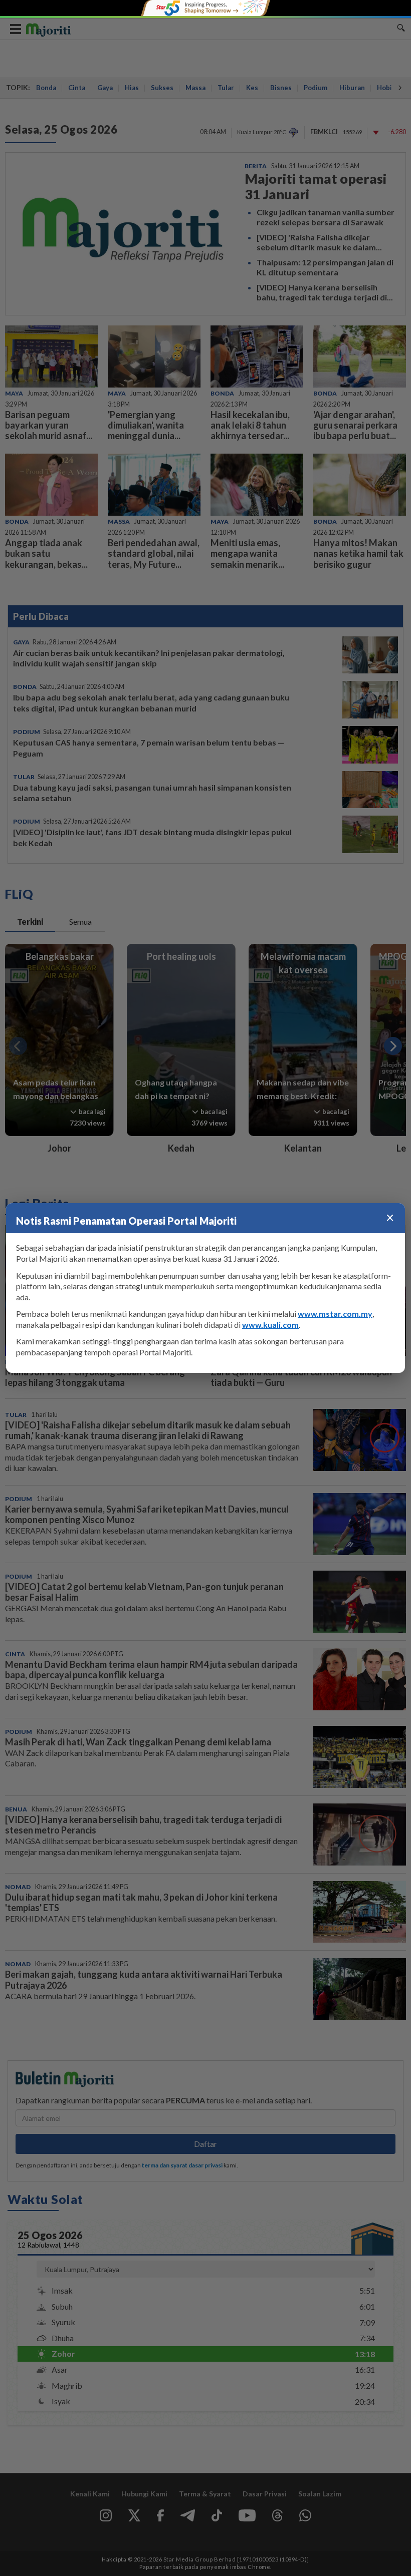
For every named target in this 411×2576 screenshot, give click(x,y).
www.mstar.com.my (335, 1314)
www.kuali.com (270, 1325)
